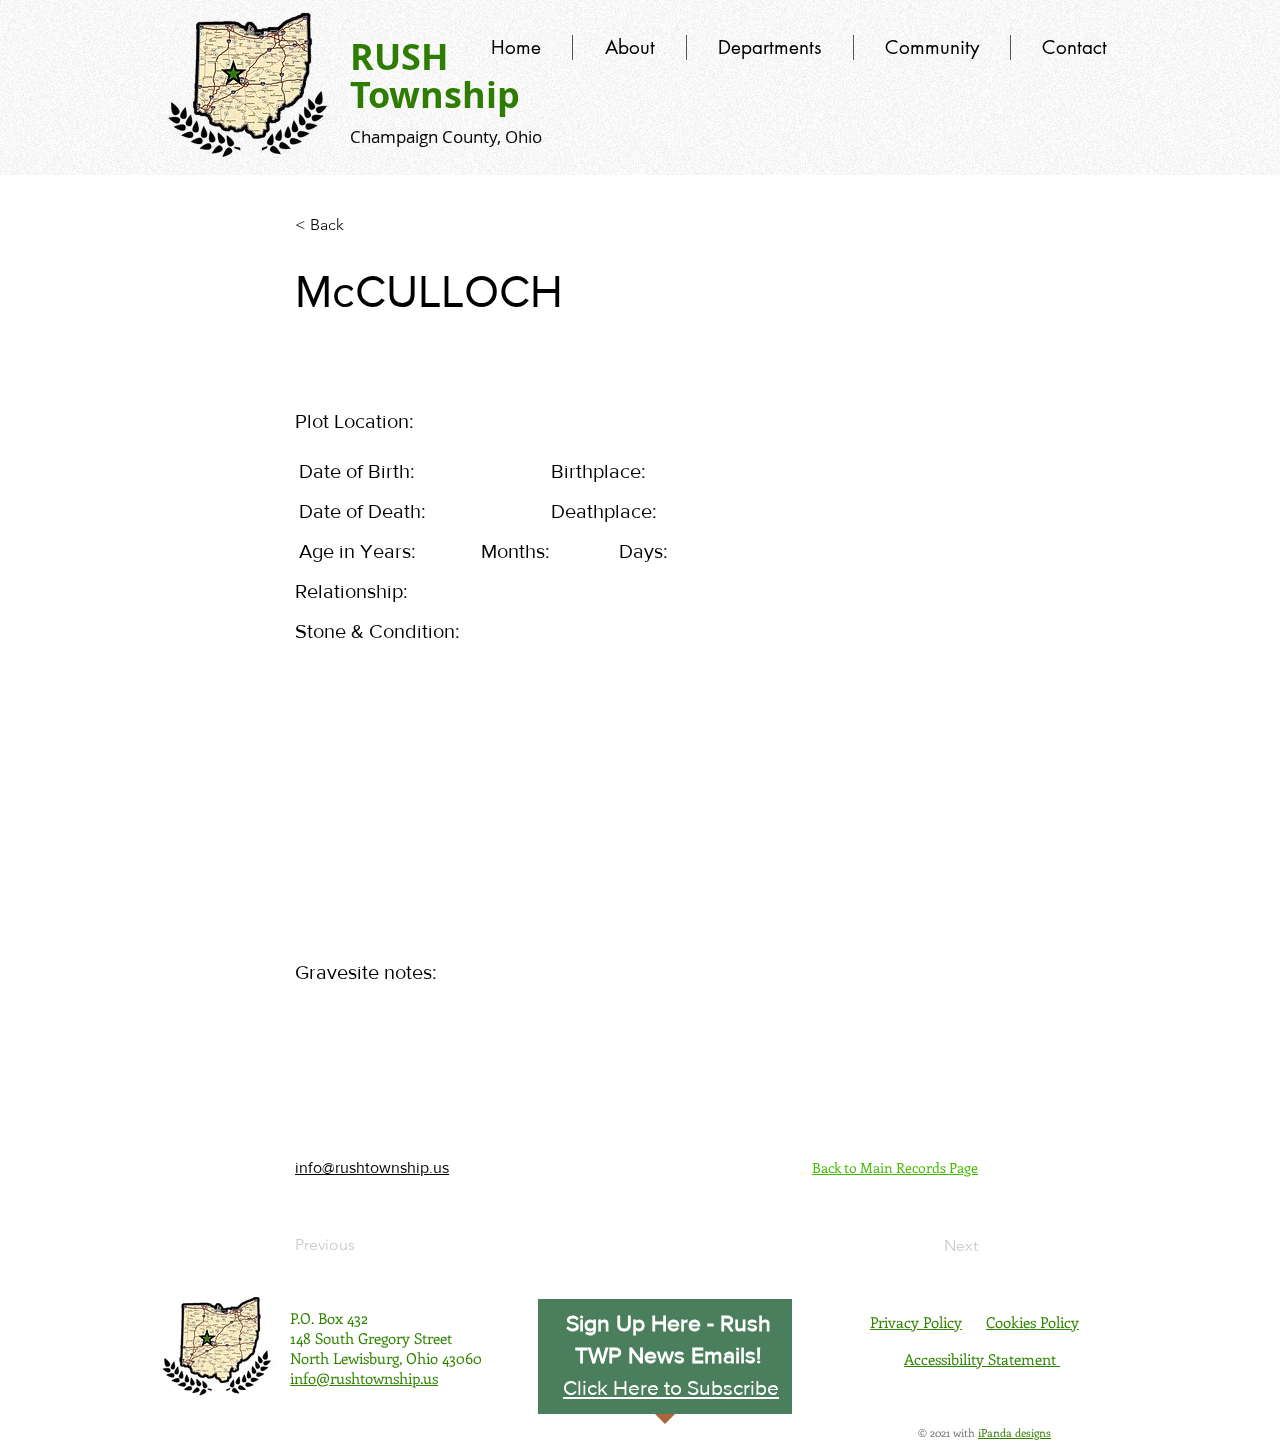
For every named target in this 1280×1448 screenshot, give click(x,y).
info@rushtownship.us (372, 1167)
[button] (671, 1387)
